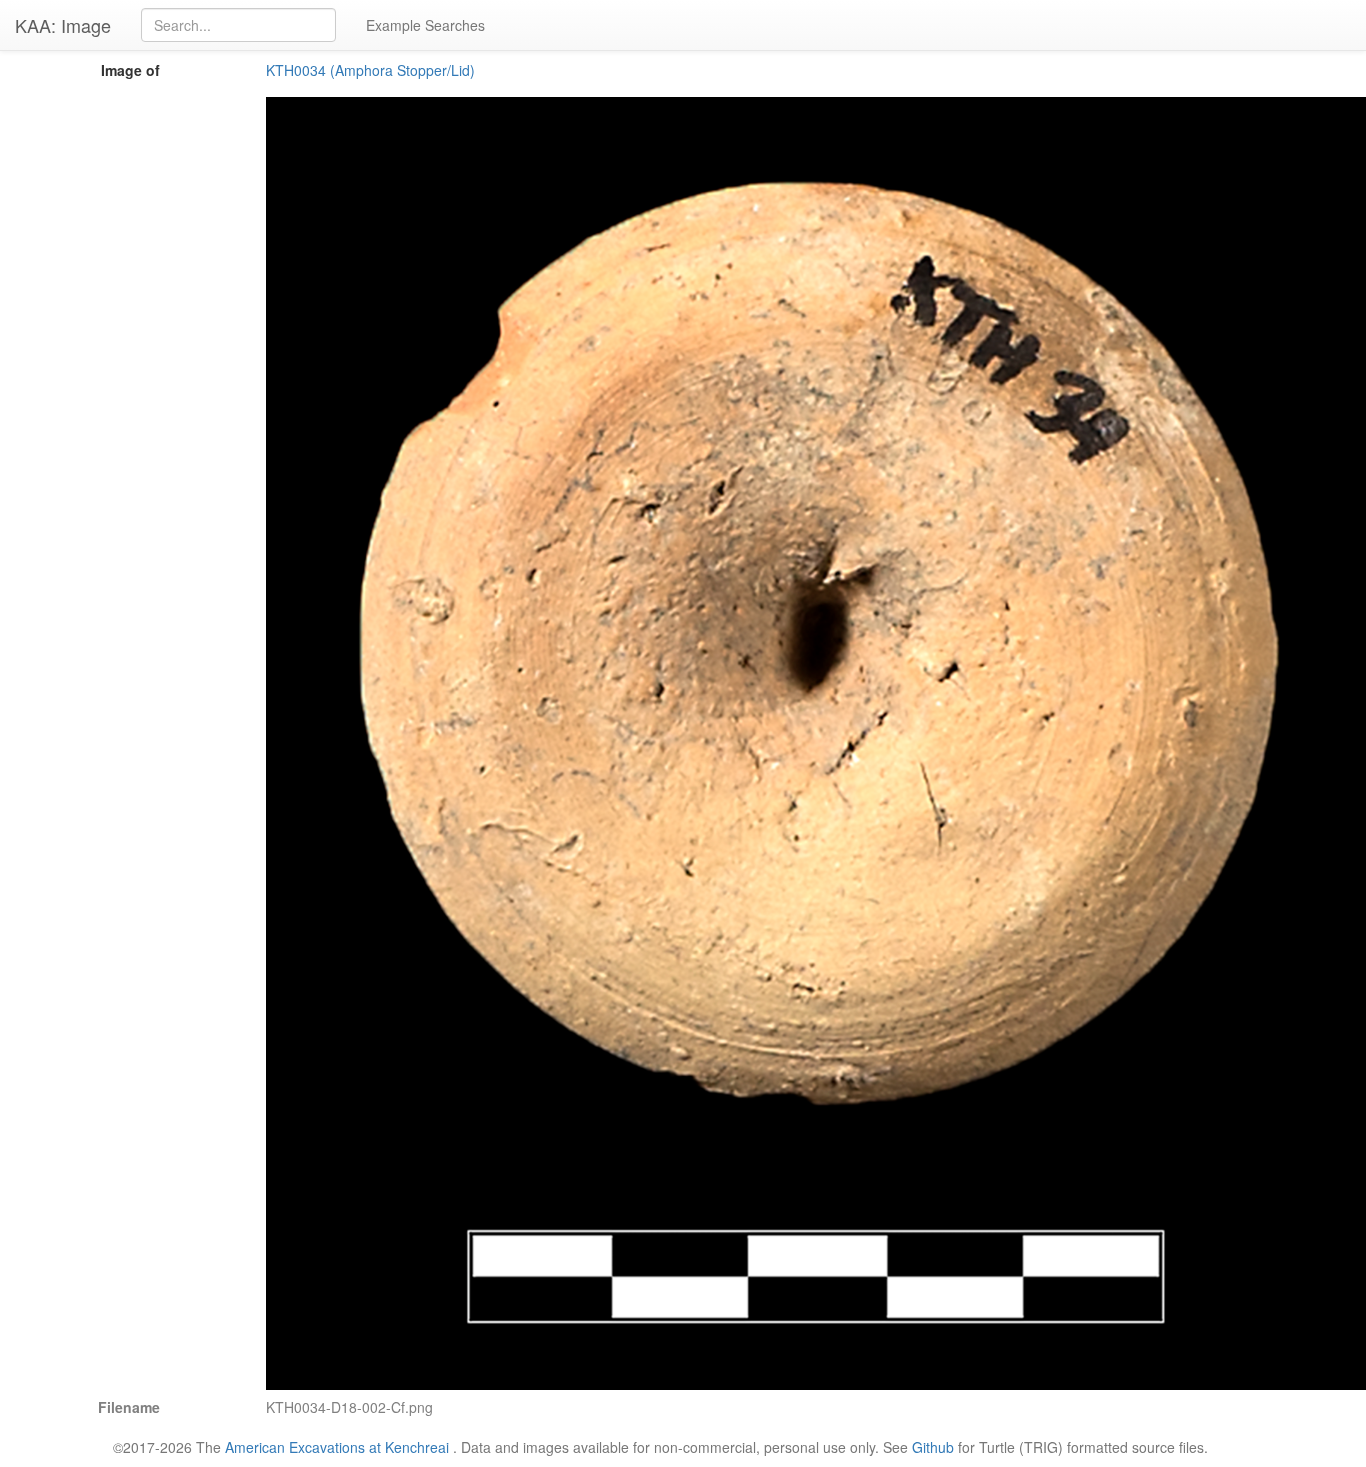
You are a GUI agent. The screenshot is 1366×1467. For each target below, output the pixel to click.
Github (933, 1447)
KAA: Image (63, 25)
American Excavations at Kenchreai (337, 1447)
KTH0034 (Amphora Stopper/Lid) (370, 70)
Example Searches (425, 25)
